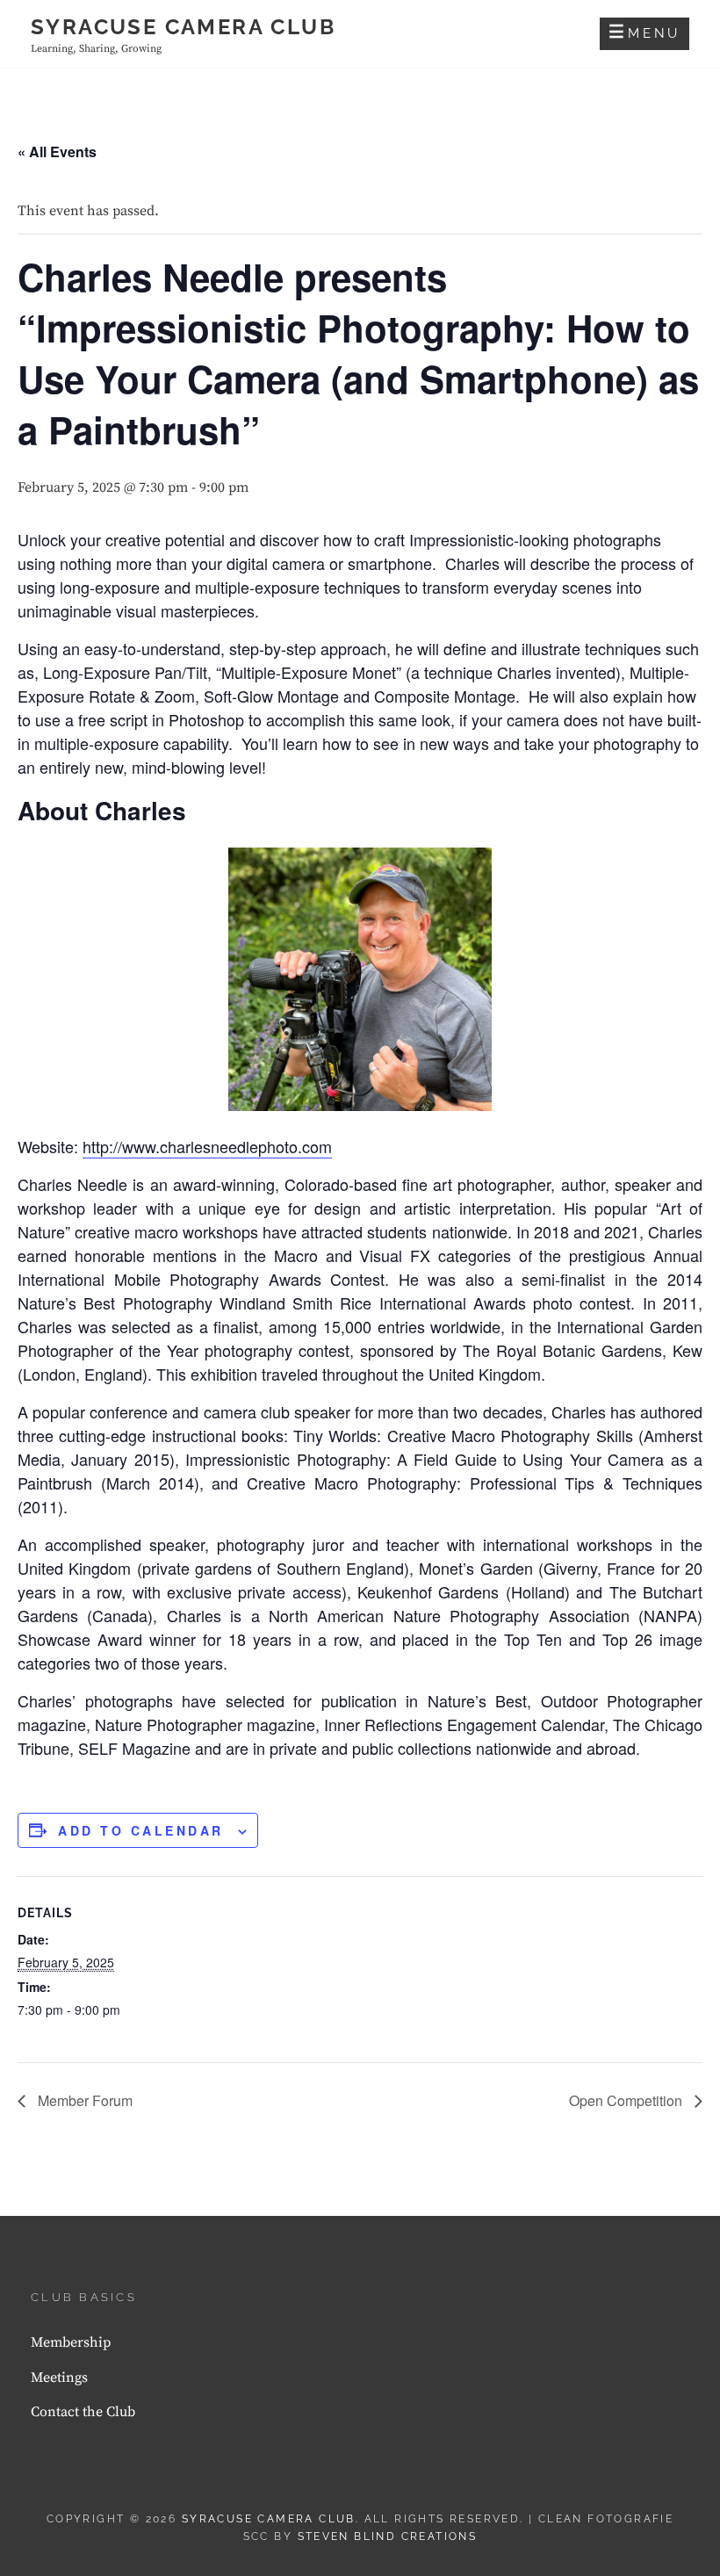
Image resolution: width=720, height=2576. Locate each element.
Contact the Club (83, 2412)
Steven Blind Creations (388, 2536)
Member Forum (83, 2100)
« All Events (57, 152)
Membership (71, 2342)
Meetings (59, 2378)
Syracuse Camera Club (183, 27)
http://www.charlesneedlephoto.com (207, 1146)
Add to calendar (141, 1830)
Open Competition (627, 2100)
